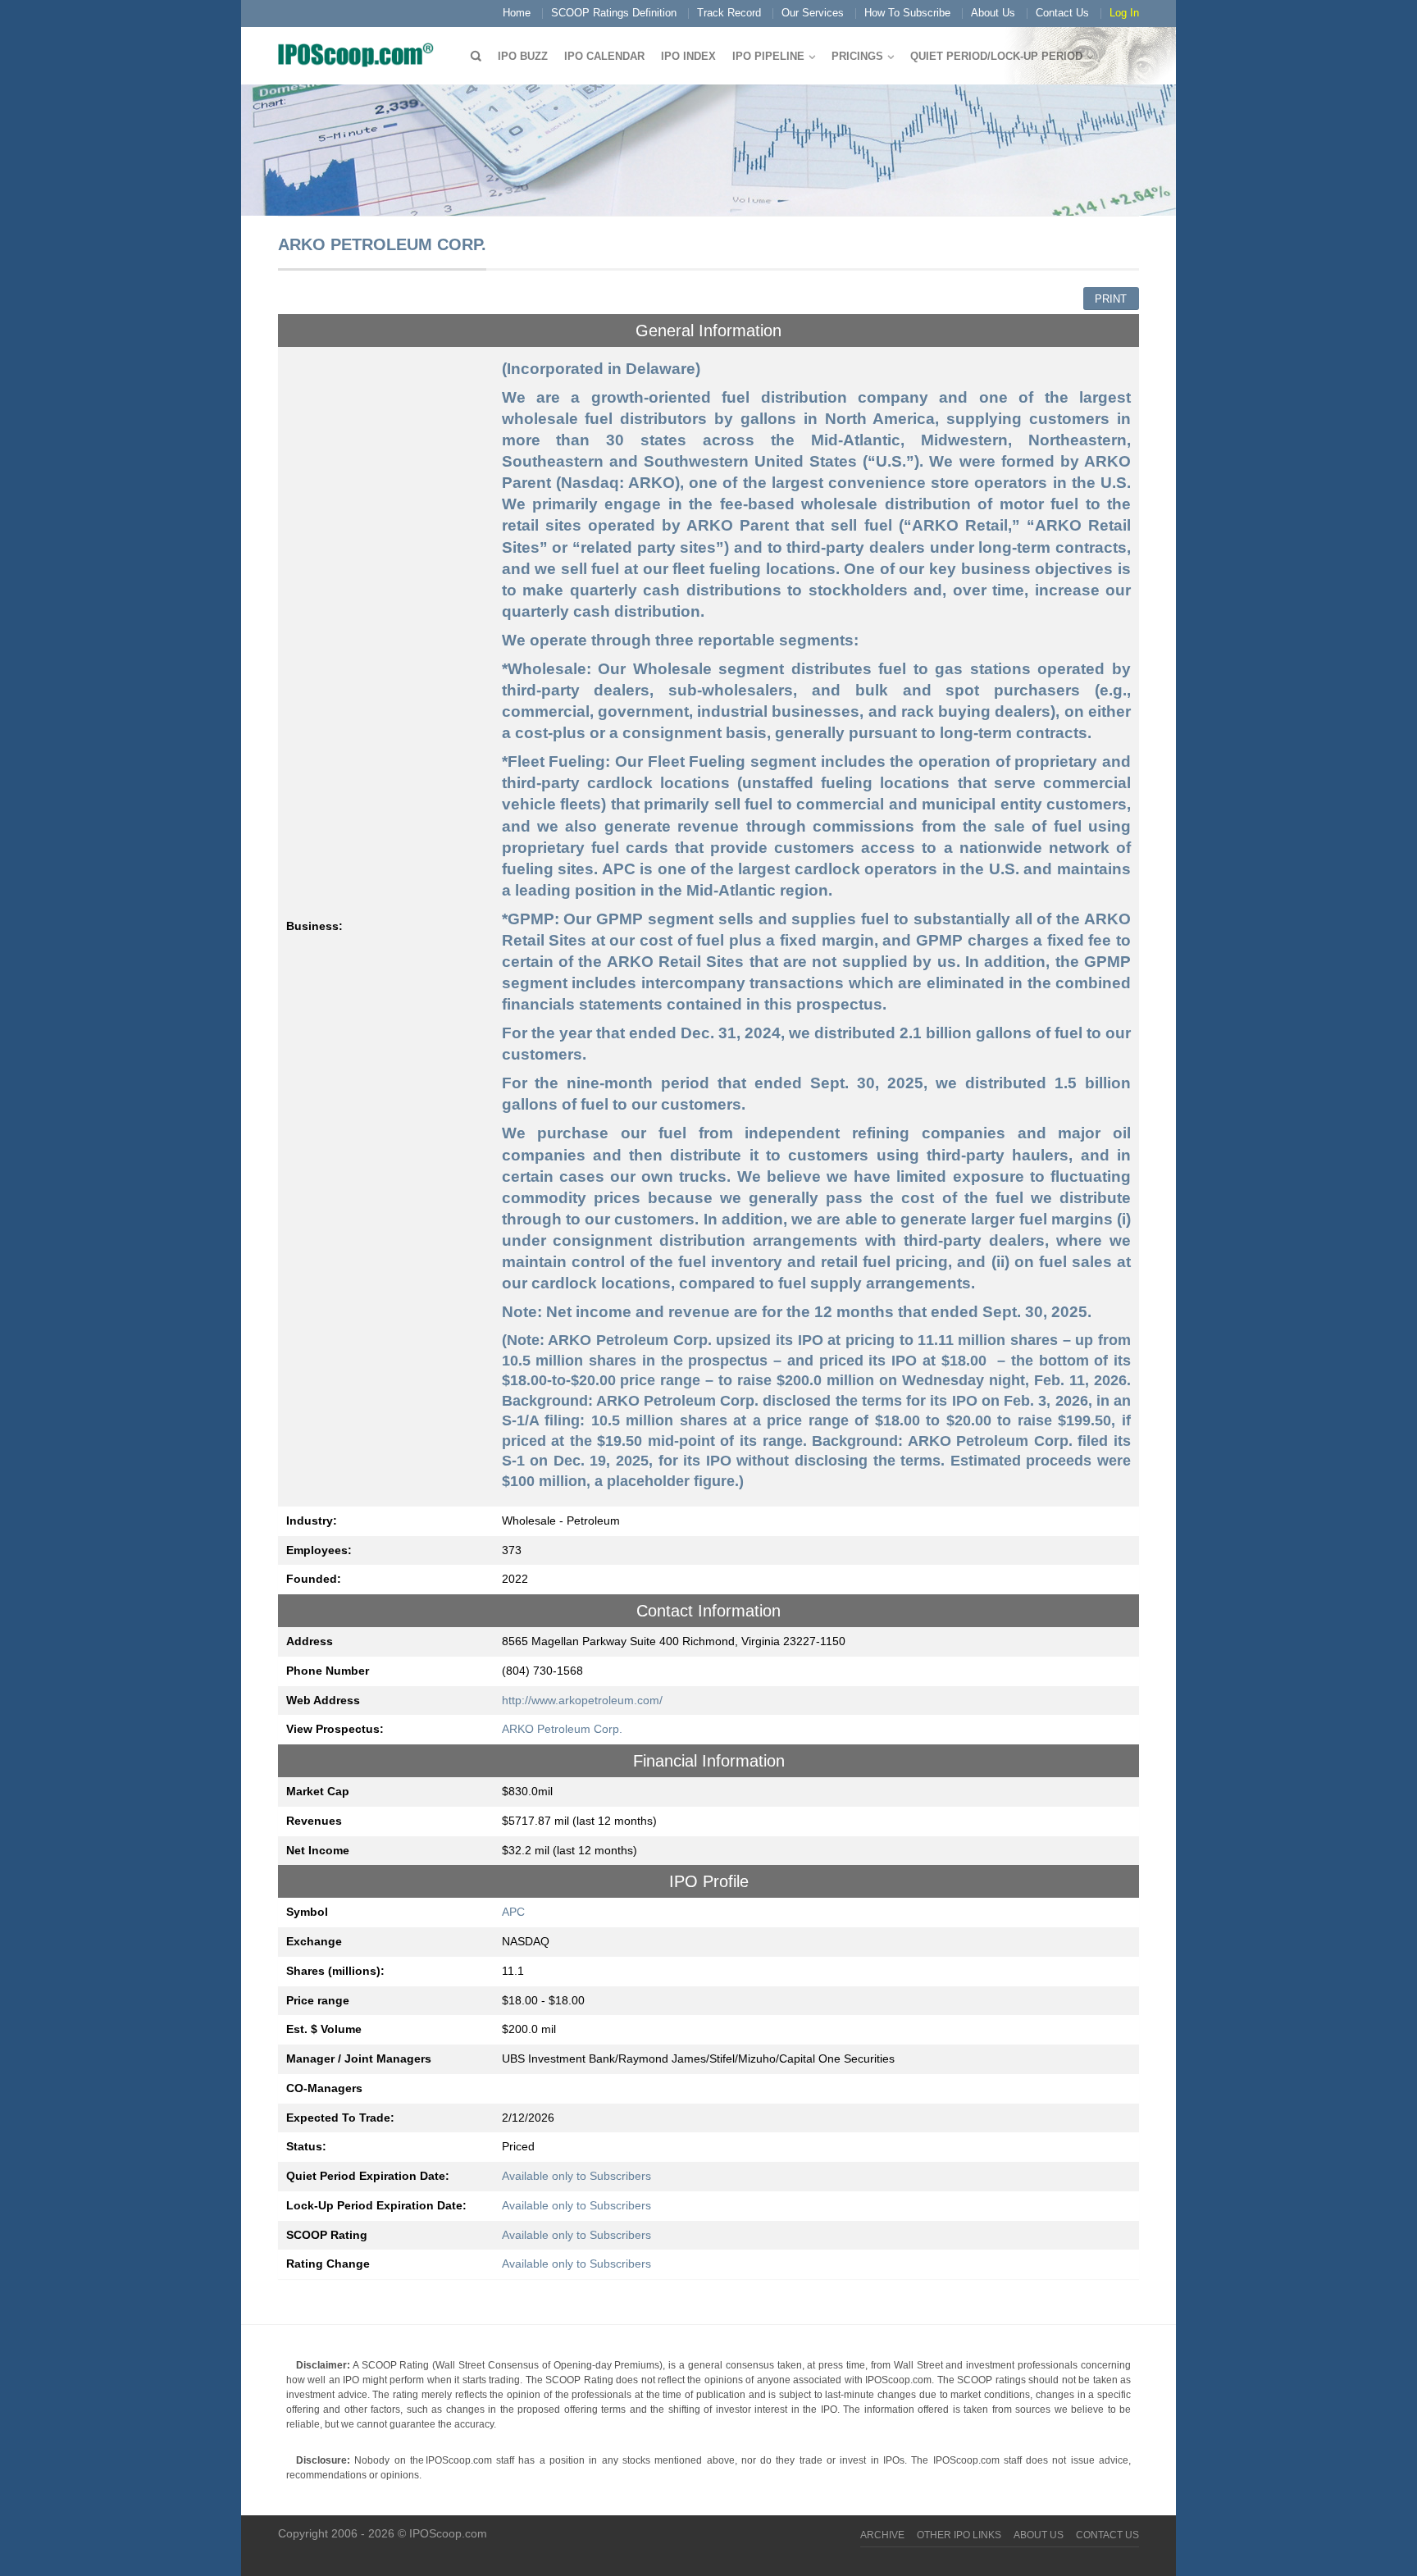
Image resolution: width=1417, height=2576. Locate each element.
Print (1111, 299)
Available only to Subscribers (576, 2176)
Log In (1124, 13)
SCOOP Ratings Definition (614, 13)
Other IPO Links (959, 2535)
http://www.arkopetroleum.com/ (582, 1700)
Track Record (729, 13)
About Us (993, 13)
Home (517, 13)
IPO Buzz (523, 56)
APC (513, 1912)
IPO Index (688, 56)
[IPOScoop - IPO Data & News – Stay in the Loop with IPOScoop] (360, 54)
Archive (882, 2535)
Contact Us (1062, 13)
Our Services (813, 13)
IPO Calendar (604, 56)
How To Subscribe (907, 13)
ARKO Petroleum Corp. (562, 1729)
